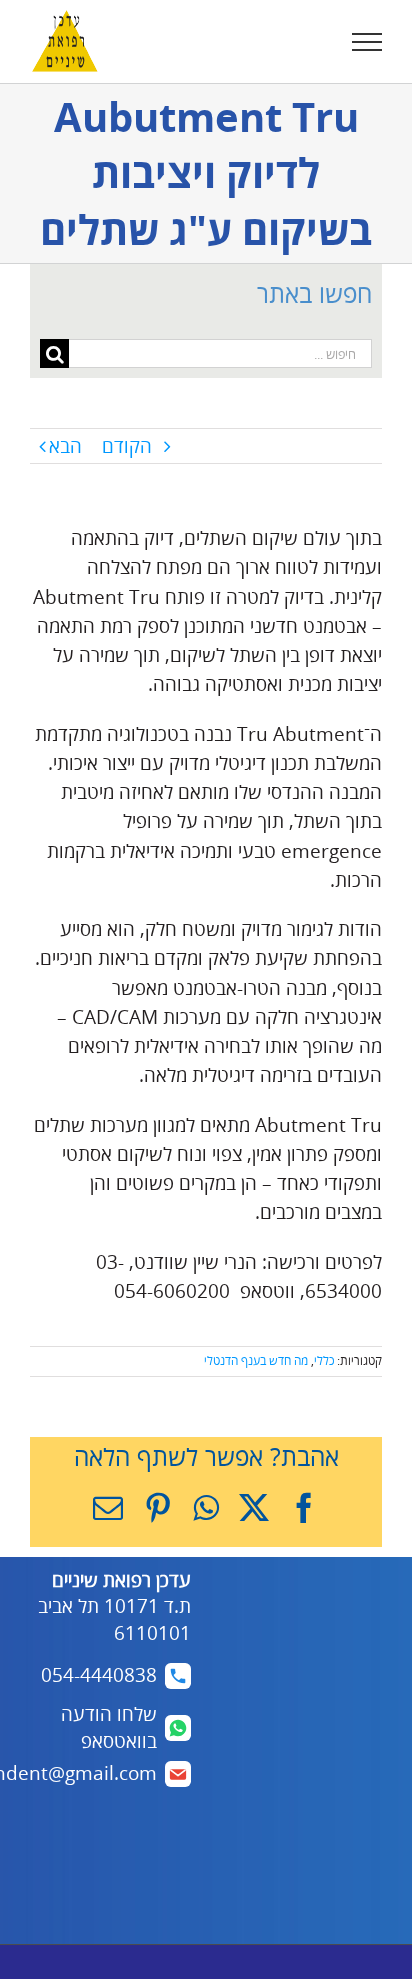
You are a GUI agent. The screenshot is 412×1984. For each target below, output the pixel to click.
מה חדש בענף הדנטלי (256, 1360)
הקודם (127, 446)
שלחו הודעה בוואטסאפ (109, 1727)
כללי (324, 1360)
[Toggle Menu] (367, 42)
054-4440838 (99, 1675)
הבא (65, 446)
